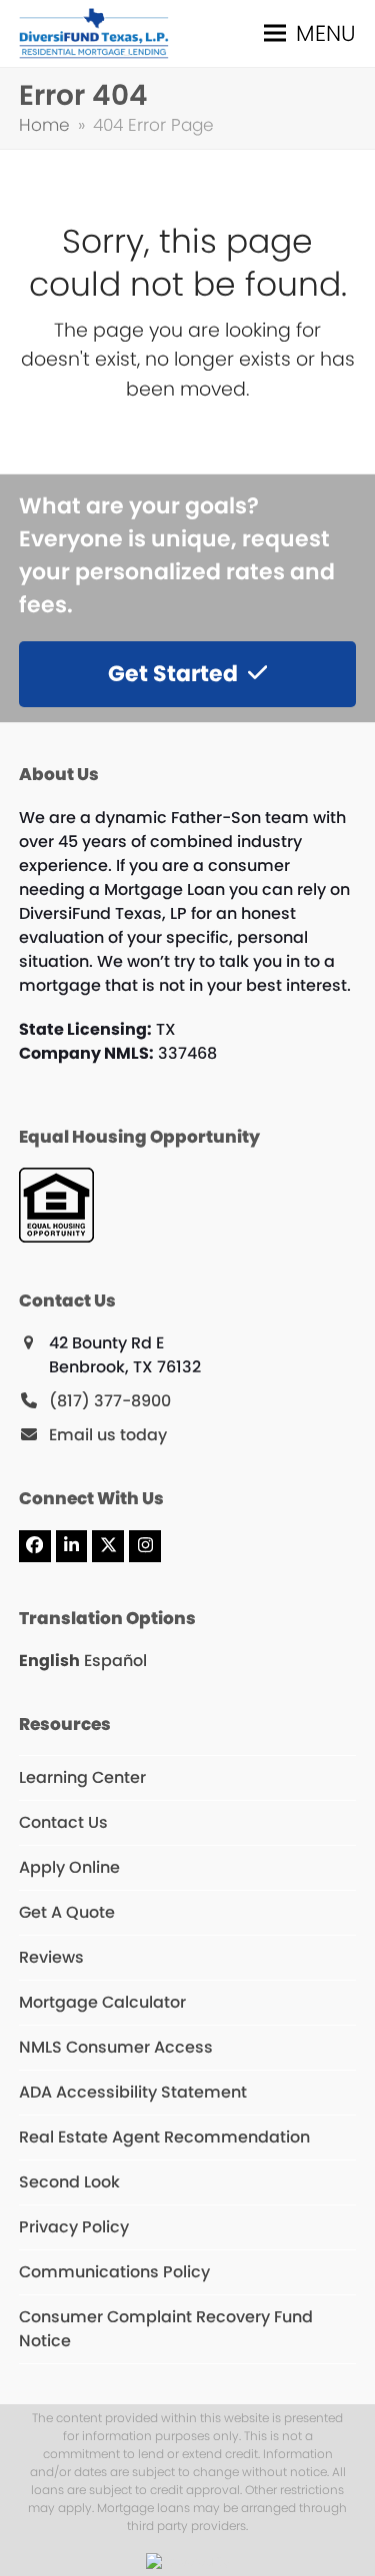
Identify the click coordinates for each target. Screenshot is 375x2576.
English (49, 1661)
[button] (310, 33)
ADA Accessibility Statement (133, 2092)
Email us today (108, 1435)
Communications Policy (114, 2272)
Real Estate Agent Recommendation (164, 2137)
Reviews (51, 1957)
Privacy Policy (74, 2227)
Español (115, 1661)
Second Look (69, 2182)
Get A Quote (67, 1912)
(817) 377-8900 (110, 1401)
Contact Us (63, 1822)
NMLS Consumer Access (116, 2047)
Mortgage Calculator (102, 2002)
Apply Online (69, 1867)
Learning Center (82, 1777)
